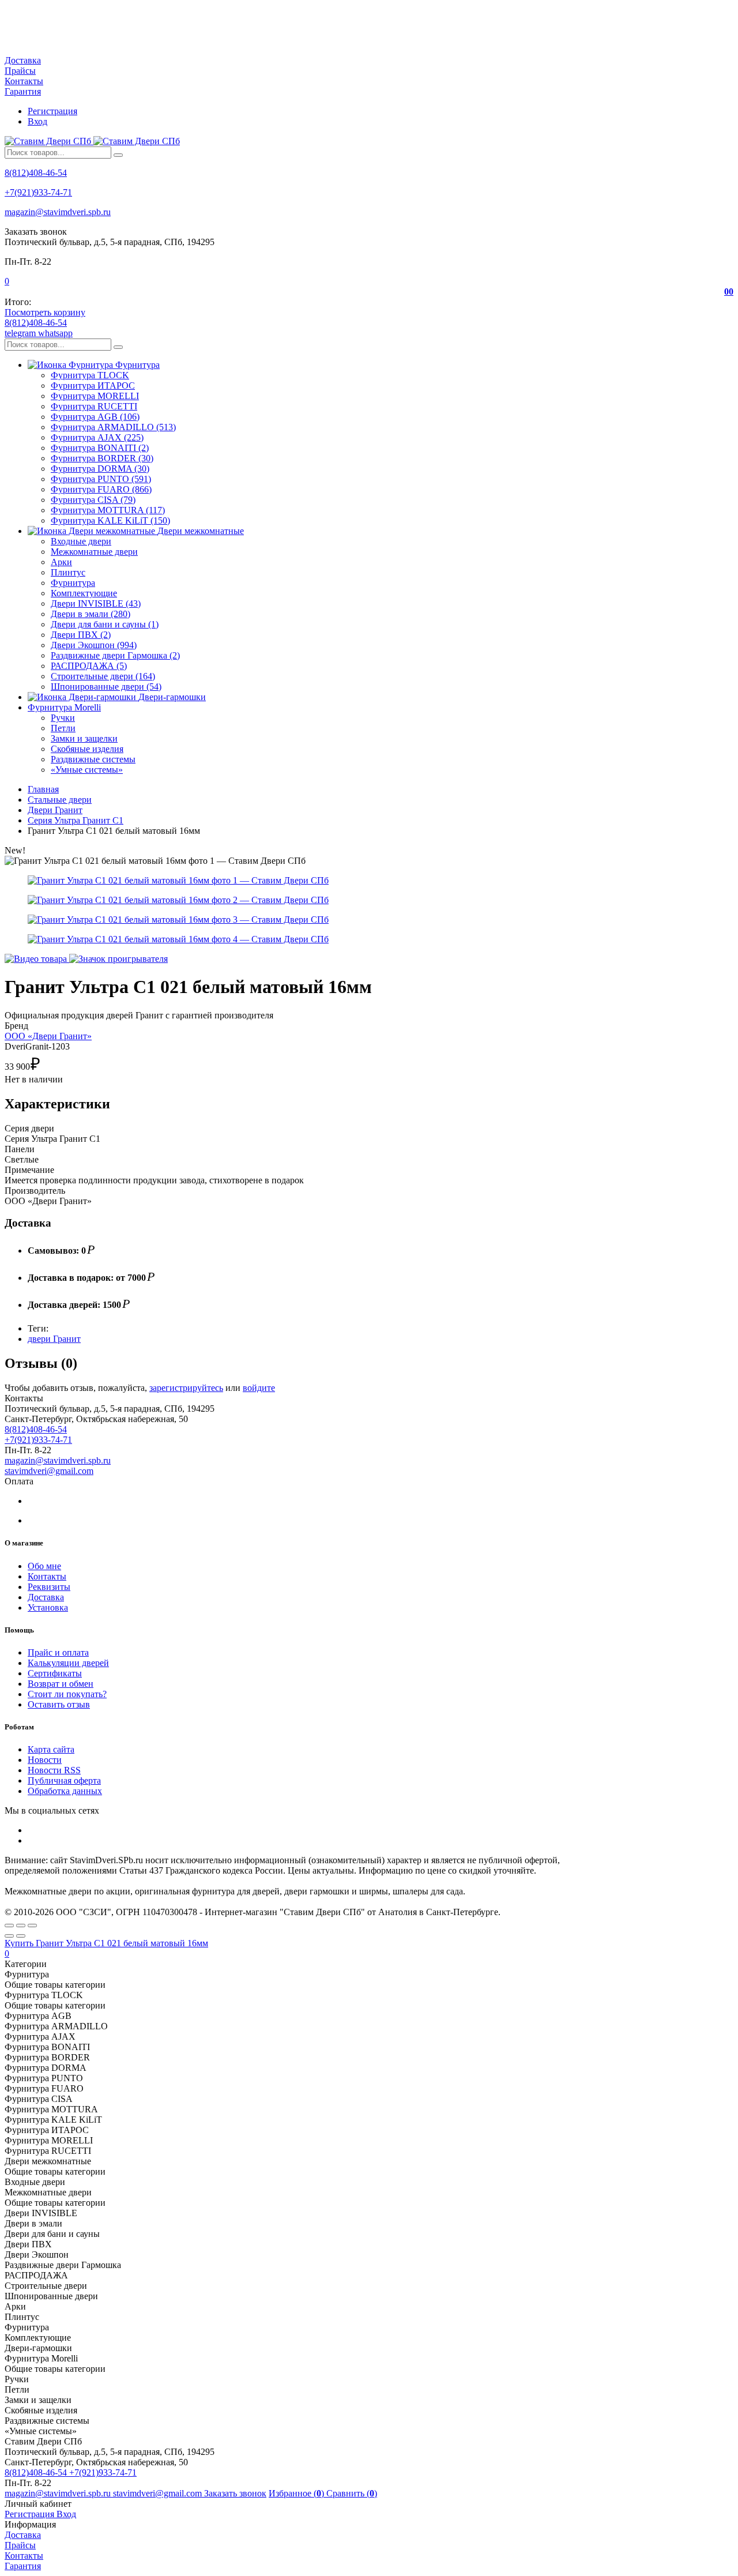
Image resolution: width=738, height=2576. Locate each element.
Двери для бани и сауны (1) (105, 624)
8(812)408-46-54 (36, 173)
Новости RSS (54, 1770)
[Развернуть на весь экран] (21, 1926)
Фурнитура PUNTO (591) (101, 479)
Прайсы (20, 71)
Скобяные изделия (87, 749)
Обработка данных (65, 1791)
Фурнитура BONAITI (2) (100, 448)
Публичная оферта (64, 1780)
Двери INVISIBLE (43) (96, 603)
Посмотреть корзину (45, 312)
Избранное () (298, 2493)
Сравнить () (352, 2493)
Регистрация (52, 111)
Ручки (63, 718)
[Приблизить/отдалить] (32, 1926)
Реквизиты (49, 1587)
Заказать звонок (235, 2493)
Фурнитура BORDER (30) (102, 458)
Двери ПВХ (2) (81, 635)
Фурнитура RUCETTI (94, 406)
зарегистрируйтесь (186, 1388)
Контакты (24, 81)
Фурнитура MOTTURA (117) (108, 510)
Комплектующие (84, 593)
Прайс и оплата (58, 1652)
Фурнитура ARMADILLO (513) (113, 427)
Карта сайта (51, 1749)
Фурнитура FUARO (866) (101, 489)
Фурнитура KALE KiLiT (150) (110, 520)
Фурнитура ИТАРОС (93, 386)
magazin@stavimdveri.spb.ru (58, 212)
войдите (259, 1388)
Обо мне (44, 1566)
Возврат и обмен (61, 1684)
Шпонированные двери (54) (106, 687)
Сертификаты (55, 1673)
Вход (37, 121)
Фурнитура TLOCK (90, 375)
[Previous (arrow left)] (9, 1936)
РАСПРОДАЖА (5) (89, 666)
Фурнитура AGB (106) (95, 417)
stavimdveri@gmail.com (49, 1471)
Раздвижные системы (93, 759)
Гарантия (23, 91)
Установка (48, 1607)
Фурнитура (73, 583)
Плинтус (68, 572)
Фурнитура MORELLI (95, 396)
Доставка (23, 60)
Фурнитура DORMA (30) (100, 469)
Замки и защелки (84, 738)
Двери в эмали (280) (91, 614)
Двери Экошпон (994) (94, 645)
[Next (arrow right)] (21, 1936)
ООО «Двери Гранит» (48, 1036)
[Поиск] (118, 155)
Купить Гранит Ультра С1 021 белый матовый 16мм (106, 1943)
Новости (45, 1760)
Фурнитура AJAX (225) (97, 437)
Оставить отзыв (59, 1704)
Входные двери (81, 541)
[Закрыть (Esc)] (9, 1926)
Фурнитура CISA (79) (93, 500)
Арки (61, 562)
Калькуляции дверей (68, 1663)
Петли (63, 728)
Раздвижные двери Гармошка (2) (115, 655)
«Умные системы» (87, 770)
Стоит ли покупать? (67, 1694)
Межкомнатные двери (94, 552)
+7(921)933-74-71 (38, 192)
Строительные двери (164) (103, 676)
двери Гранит (54, 1339)
